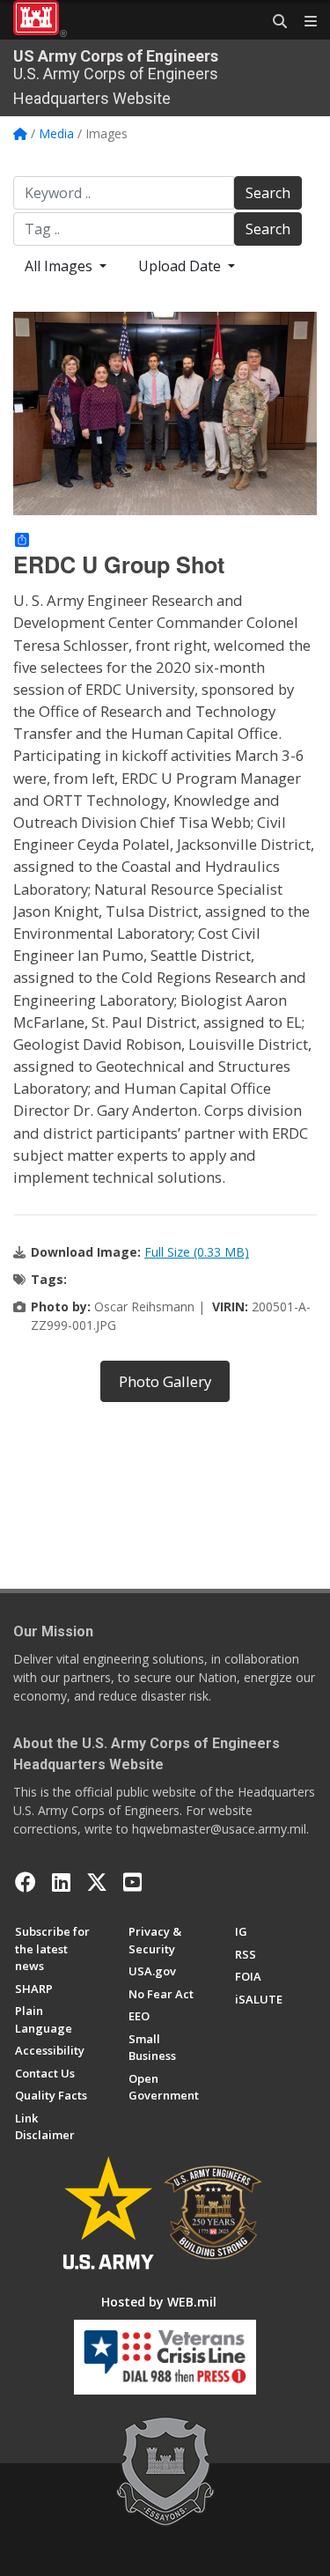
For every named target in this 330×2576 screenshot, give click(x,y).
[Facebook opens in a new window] (26, 1882)
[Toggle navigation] (304, 22)
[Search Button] (274, 22)
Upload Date (181, 266)
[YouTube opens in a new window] (132, 1882)
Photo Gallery (165, 1381)
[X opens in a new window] (97, 1882)
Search (268, 193)
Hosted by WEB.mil (159, 2302)
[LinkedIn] (61, 1882)
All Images (60, 266)
